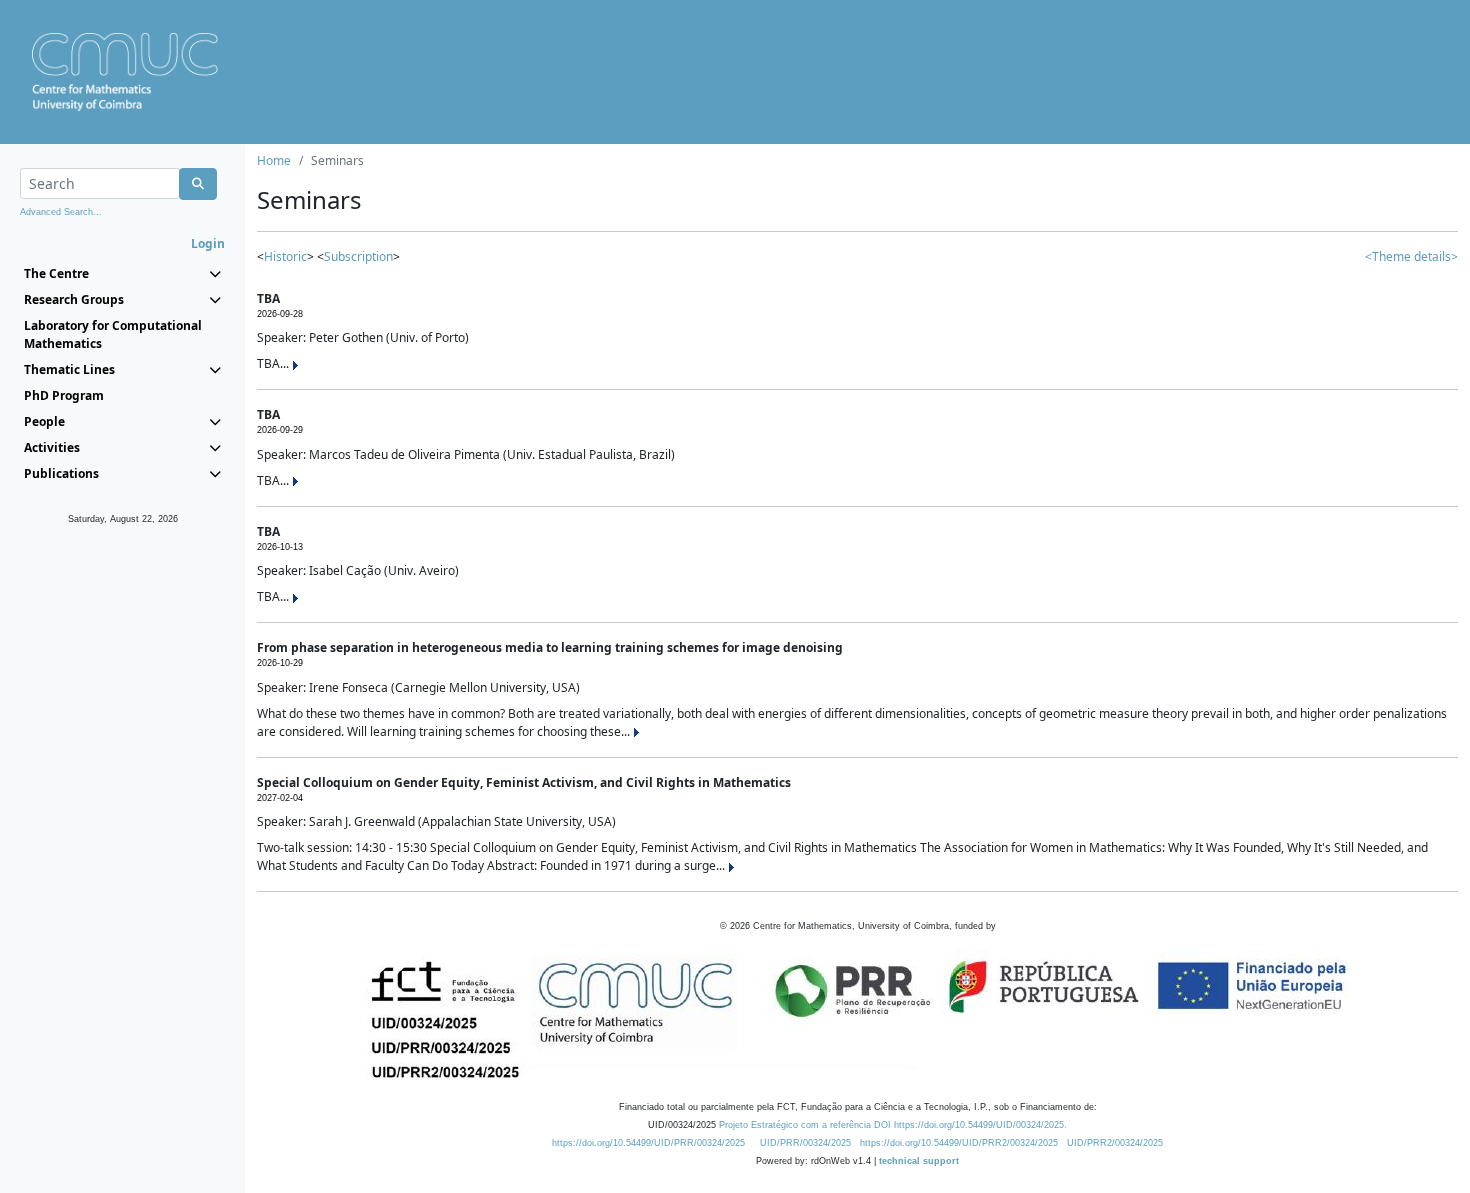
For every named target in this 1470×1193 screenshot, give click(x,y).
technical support (919, 1161)
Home (274, 160)
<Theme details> (1411, 256)
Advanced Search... (61, 212)
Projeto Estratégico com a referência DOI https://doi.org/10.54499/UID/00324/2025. (893, 1125)
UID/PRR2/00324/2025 (1115, 1143)
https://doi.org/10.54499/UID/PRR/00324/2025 (648, 1143)
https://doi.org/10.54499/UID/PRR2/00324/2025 (959, 1143)
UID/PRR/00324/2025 (805, 1143)
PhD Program (64, 395)
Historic (285, 256)
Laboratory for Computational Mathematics (113, 334)
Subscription (358, 256)
